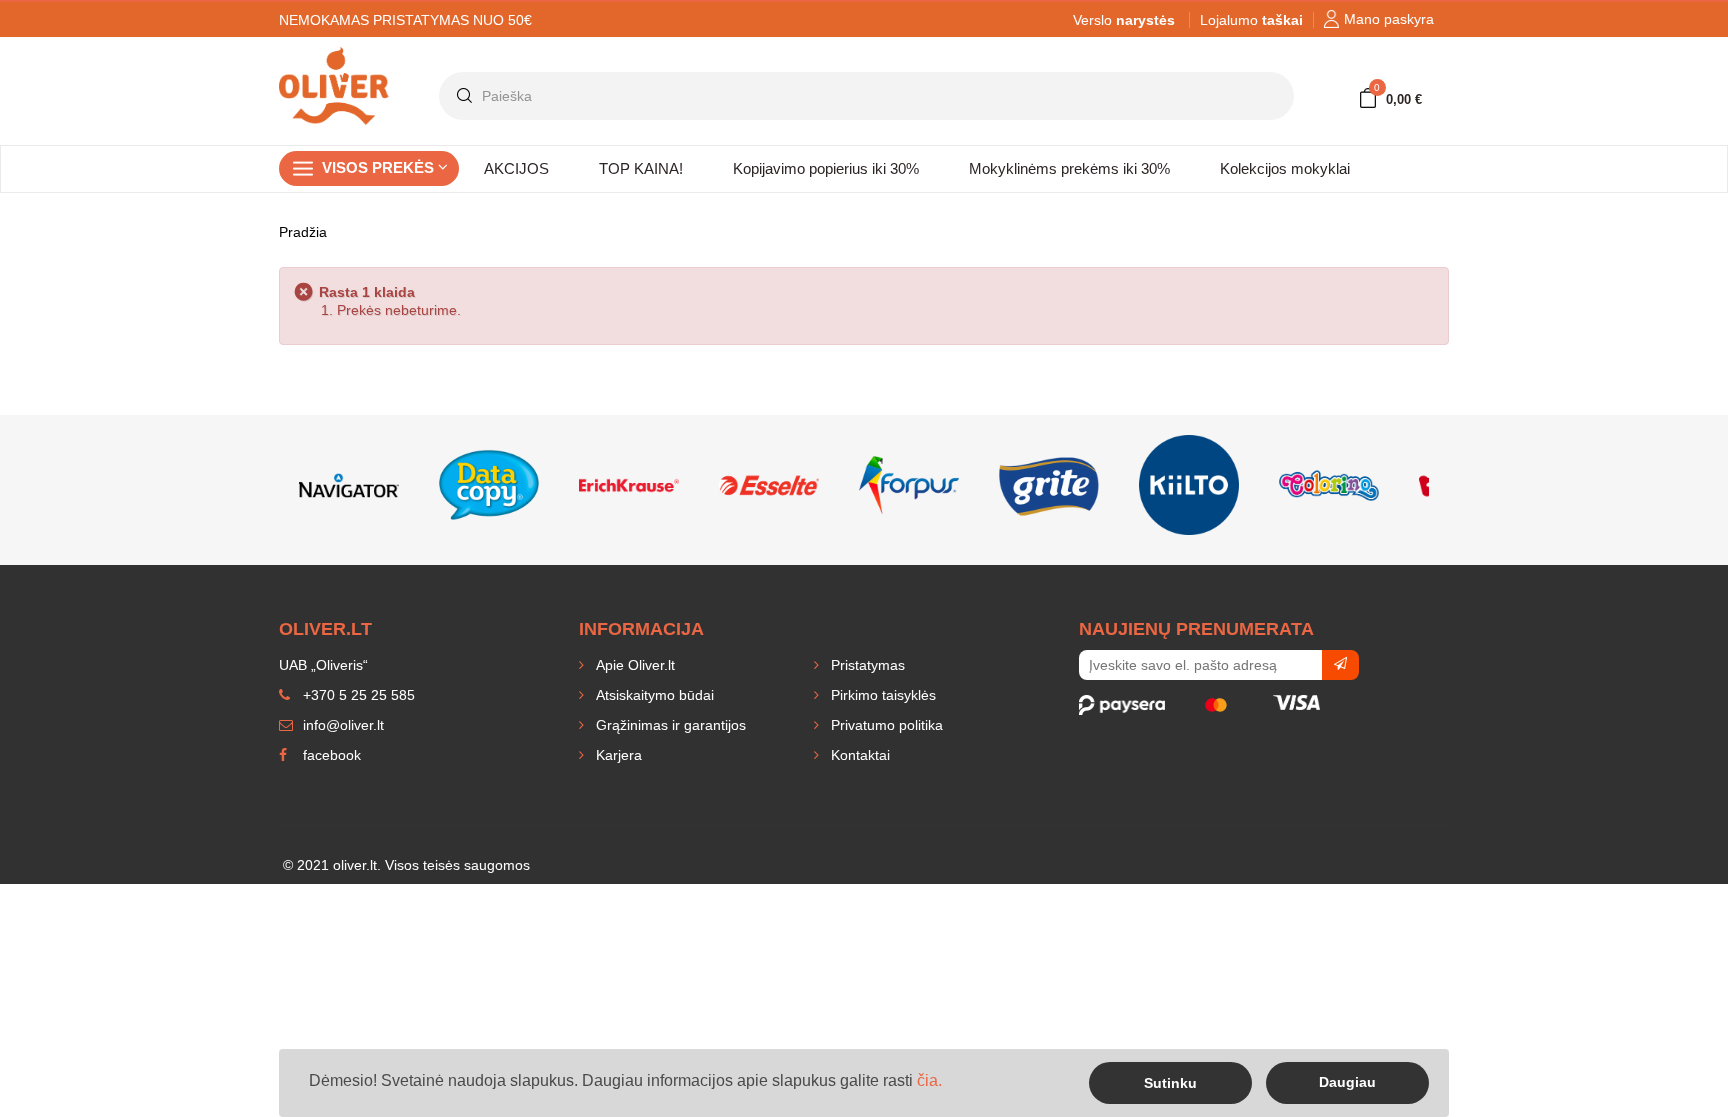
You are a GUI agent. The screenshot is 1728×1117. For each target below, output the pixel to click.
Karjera (617, 755)
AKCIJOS (516, 168)
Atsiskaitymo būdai (653, 695)
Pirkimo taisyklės (881, 695)
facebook (330, 755)
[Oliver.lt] (334, 56)
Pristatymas (866, 665)
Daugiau (1347, 1082)
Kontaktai (858, 755)
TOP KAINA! (641, 168)
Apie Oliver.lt (633, 665)
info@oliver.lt (341, 725)
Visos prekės (380, 167)
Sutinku (1170, 1083)
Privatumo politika (885, 725)
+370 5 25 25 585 (357, 695)
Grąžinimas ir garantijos (669, 725)
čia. (929, 1080)
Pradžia (303, 232)
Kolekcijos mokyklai (1285, 168)
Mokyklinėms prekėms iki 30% (1069, 168)
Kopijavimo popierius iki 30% (826, 168)
